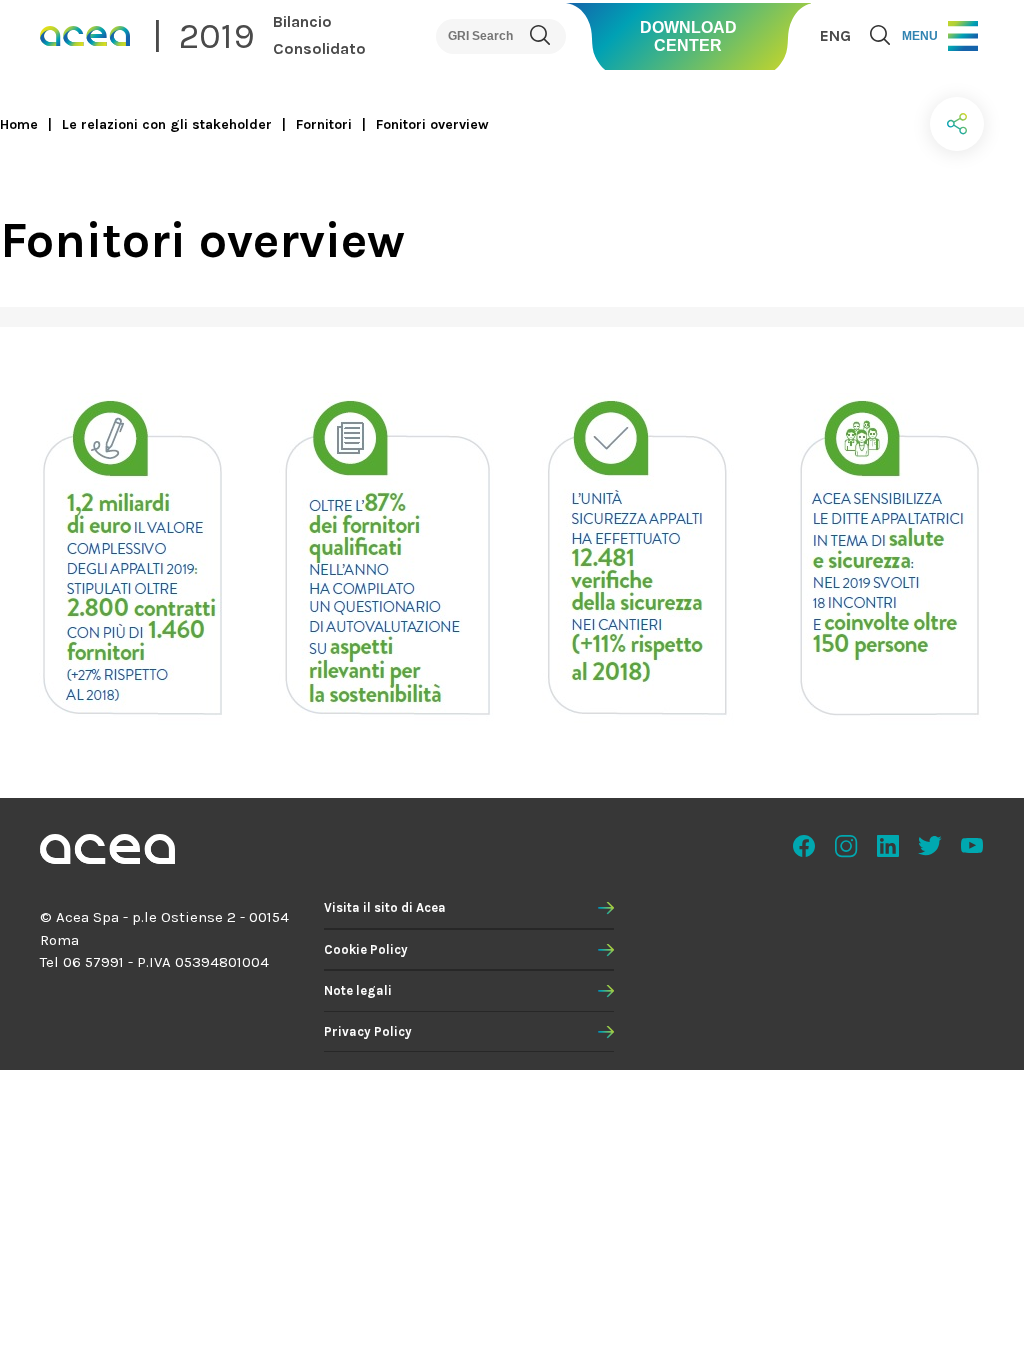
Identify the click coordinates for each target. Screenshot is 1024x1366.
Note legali (358, 990)
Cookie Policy (366, 949)
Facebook (804, 846)
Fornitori (324, 124)
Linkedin (888, 846)
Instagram (846, 846)
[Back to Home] (107, 852)
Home (19, 124)
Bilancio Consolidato (319, 35)
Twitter (930, 846)
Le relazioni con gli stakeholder (167, 124)
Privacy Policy (368, 1031)
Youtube (972, 846)
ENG (835, 35)
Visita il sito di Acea (385, 907)
